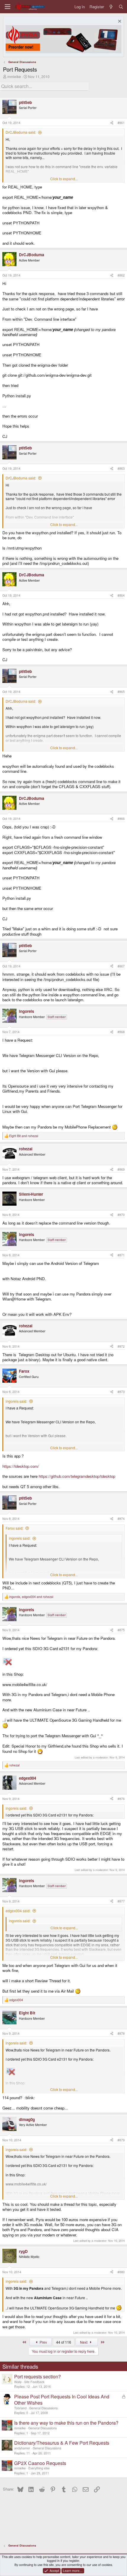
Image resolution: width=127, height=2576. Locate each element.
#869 (121, 1169)
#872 (121, 1346)
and (24, 1136)
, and (31, 1597)
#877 (121, 1901)
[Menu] (8, 7)
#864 (121, 595)
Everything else (39, 2468)
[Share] (112, 123)
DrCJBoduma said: (21, 132)
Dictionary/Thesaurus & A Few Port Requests (62, 2443)
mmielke (14, 76)
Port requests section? (38, 2376)
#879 (121, 2140)
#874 (121, 1519)
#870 (121, 1215)
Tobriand (20, 2408)
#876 (121, 1799)
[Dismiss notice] (119, 22)
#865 (121, 692)
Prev (43, 2342)
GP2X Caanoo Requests (40, 2463)
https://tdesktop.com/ (21, 1466)
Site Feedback (34, 2382)
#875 (121, 1630)
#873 (121, 1392)
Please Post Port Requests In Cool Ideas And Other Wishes (62, 2400)
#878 (121, 2033)
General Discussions (43, 2408)
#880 (121, 2272)
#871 (121, 1255)
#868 (121, 1032)
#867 (121, 966)
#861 (121, 123)
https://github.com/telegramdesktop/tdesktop (77, 1476)
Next (84, 2342)
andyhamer (22, 2448)
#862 (121, 275)
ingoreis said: (16, 1401)
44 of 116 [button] (64, 2342)
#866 (121, 819)
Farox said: (14, 1528)
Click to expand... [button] (64, 179)
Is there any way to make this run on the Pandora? (66, 2423)
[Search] (121, 7)
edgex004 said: (18, 1911)
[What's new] (111, 7)
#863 (121, 468)
